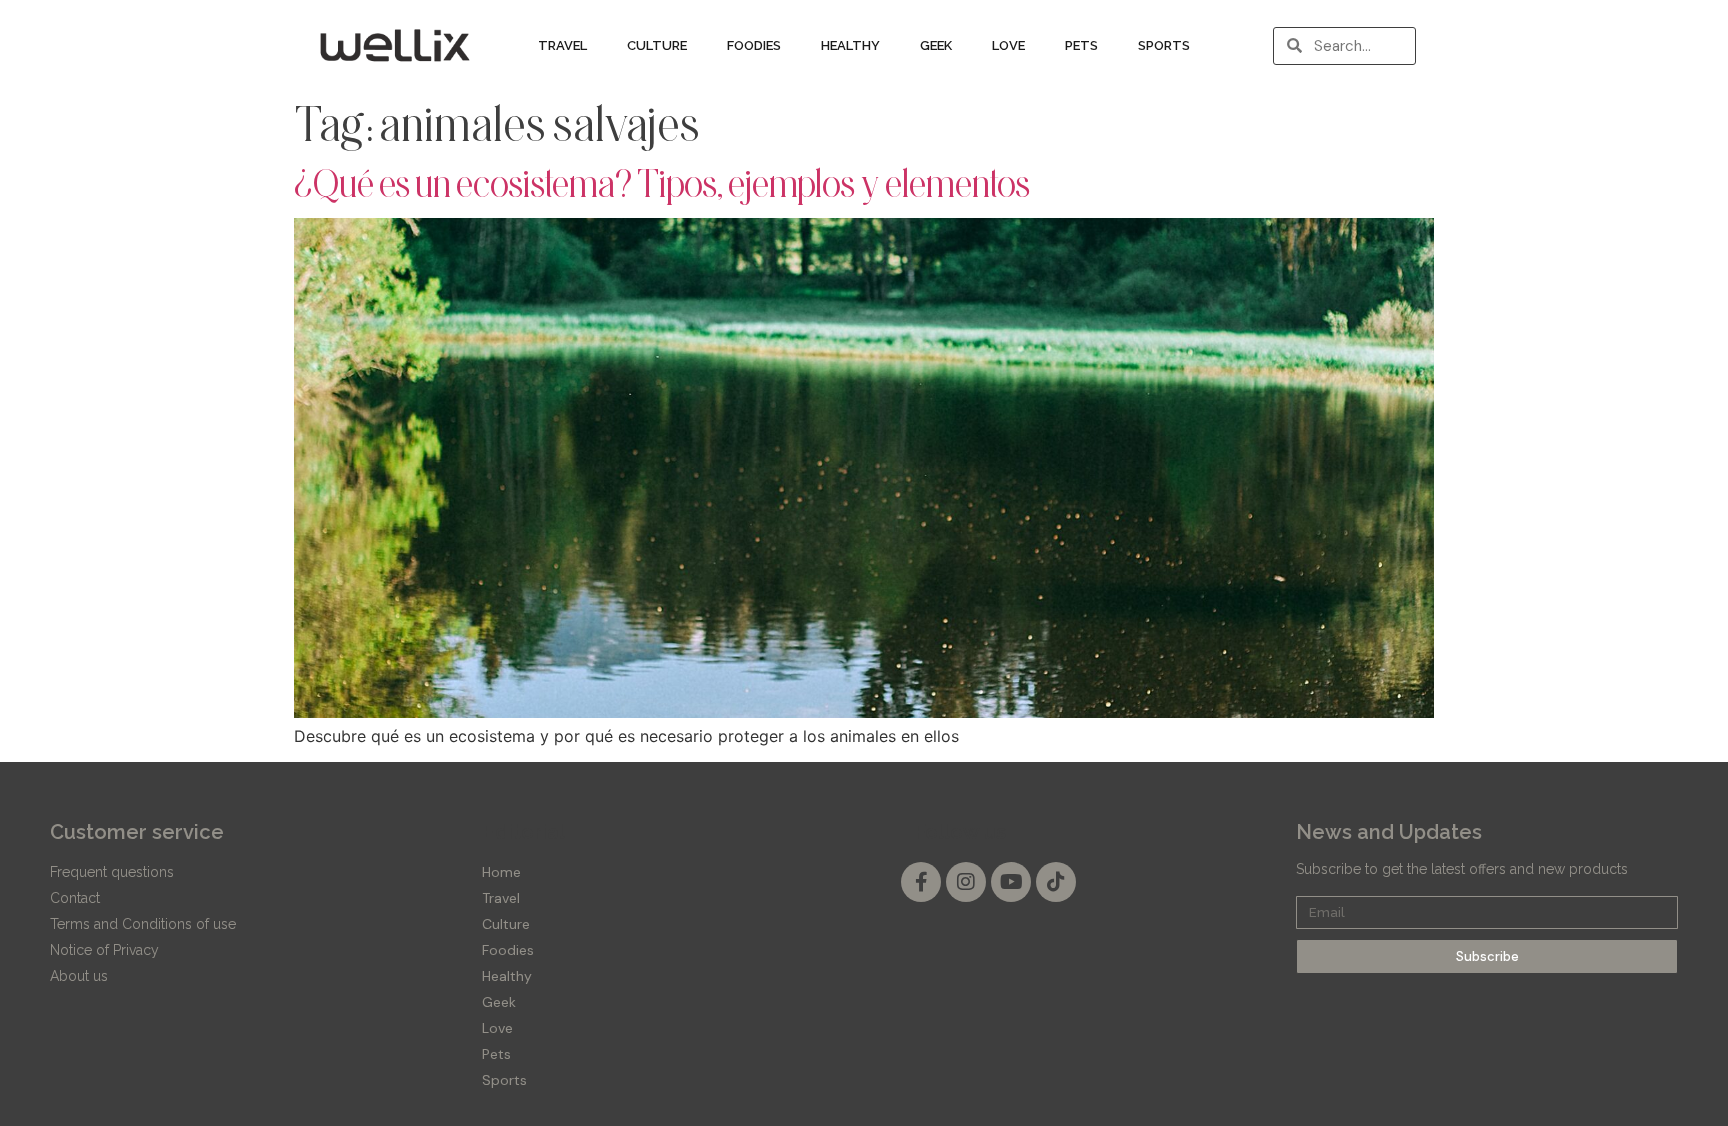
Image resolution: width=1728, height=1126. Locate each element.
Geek (936, 45)
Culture (657, 45)
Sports (1164, 45)
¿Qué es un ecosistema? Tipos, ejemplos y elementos (662, 183)
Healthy (850, 45)
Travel (562, 45)
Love (1008, 45)
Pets (1081, 45)
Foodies (754, 45)
